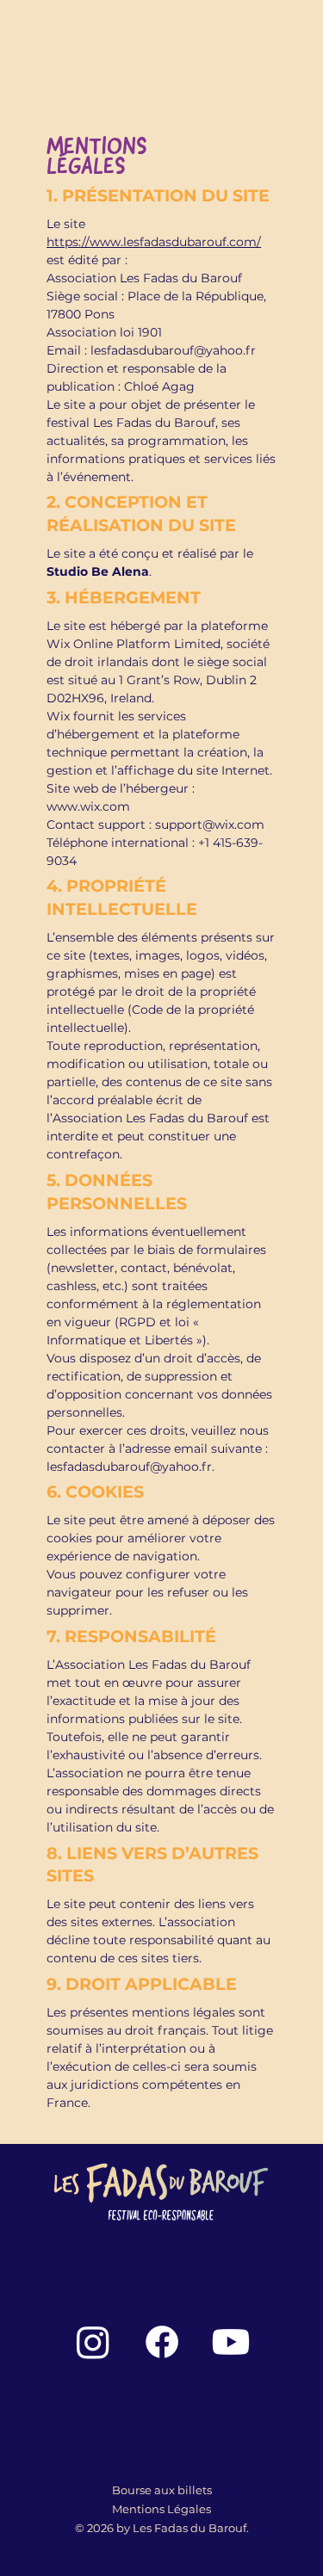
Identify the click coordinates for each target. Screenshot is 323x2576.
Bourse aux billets (162, 2490)
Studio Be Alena (98, 571)
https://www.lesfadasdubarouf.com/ (154, 242)
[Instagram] (93, 2342)
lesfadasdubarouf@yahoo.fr (173, 350)
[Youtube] (231, 2342)
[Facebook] (162, 2342)
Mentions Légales (161, 2509)
